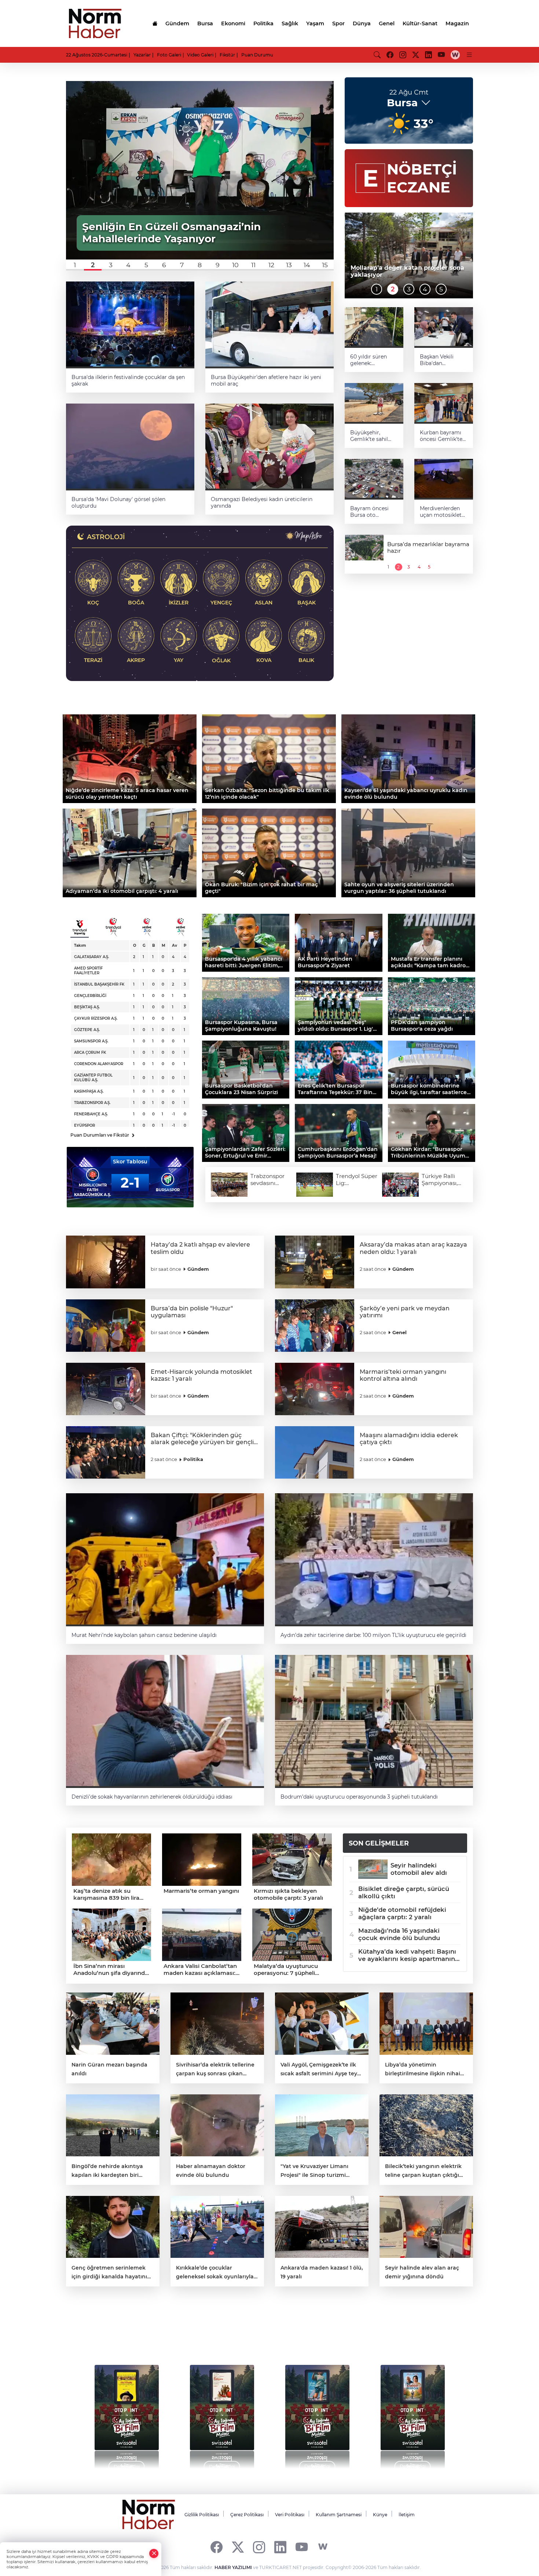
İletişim (407, 2515)
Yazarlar (142, 55)
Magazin (457, 23)
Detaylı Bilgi (127, 2466)
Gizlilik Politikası (202, 2515)
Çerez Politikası (247, 2515)
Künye (380, 2515)
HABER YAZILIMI (233, 2567)
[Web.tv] (455, 55)
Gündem (177, 23)
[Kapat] (154, 2553)
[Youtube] (302, 2547)
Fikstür (227, 55)
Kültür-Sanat (420, 23)
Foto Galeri (169, 55)
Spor (338, 23)
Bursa (205, 23)
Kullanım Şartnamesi (339, 2515)
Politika (263, 23)
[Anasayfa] (155, 23)
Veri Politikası (290, 2515)
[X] (238, 2547)
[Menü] (469, 55)
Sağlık (290, 23)
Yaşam (315, 23)
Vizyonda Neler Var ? (135, 2333)
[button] (75, 265)
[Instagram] (259, 2547)
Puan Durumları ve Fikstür (102, 1135)
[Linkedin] (280, 2547)
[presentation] (87, 2413)
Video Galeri (200, 55)
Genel (387, 23)
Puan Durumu (257, 55)
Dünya (362, 23)
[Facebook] (217, 2547)
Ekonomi (233, 23)
